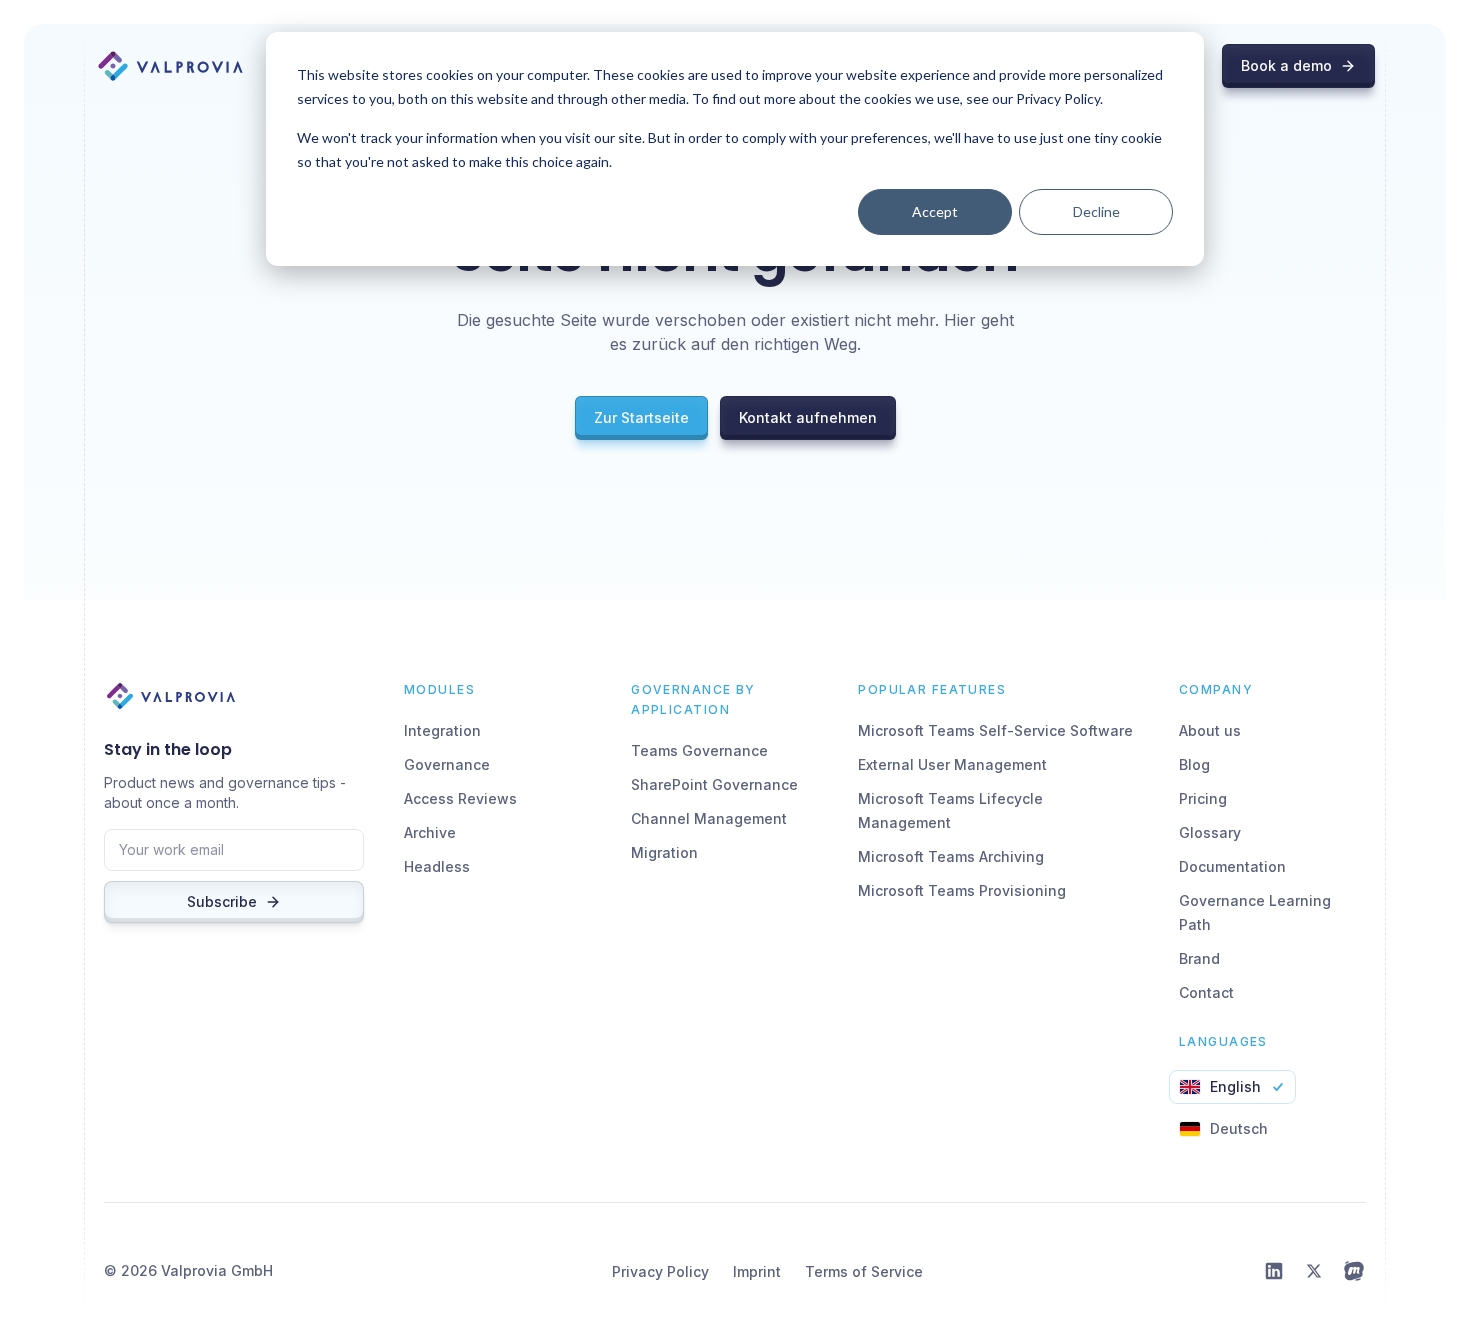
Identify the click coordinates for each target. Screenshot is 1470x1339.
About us (1210, 730)
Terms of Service (864, 1271)
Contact (1206, 992)
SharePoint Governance (714, 784)
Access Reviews (460, 798)
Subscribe (222, 901)
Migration (664, 852)
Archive (430, 832)
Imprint (757, 1271)
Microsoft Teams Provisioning (962, 890)
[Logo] (170, 66)
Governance (447, 764)
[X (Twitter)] (1314, 1271)
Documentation (1232, 866)
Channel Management (709, 818)
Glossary (1210, 832)
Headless (437, 866)
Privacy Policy (660, 1271)
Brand (1199, 958)
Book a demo (1286, 65)
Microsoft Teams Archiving (951, 856)
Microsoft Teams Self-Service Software (995, 730)
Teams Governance (699, 750)
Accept (935, 211)
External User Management (952, 764)
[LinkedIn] (1274, 1271)
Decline (1096, 211)
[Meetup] (1354, 1271)
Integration (442, 730)
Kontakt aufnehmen (808, 417)
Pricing (1203, 798)
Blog (1194, 764)
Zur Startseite (641, 417)
